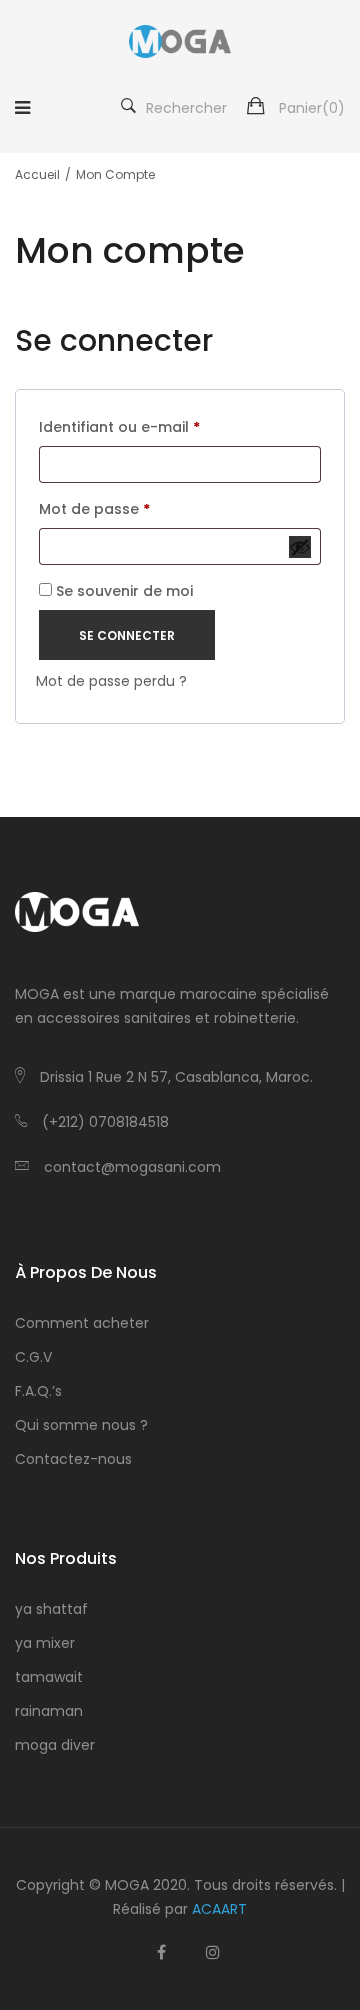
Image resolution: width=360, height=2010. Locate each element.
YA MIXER (45, 1643)
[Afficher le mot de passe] (300, 547)
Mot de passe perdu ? (111, 681)
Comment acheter (82, 1323)
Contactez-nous (73, 1459)
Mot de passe (112, 510)
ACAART (219, 1909)
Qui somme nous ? (81, 1425)
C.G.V (33, 1357)
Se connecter (127, 635)
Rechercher (186, 108)
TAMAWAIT (49, 1677)
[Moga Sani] (180, 41)
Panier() (312, 108)
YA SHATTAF (51, 1609)
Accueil (37, 174)
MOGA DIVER (55, 1745)
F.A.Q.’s (38, 1391)
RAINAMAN (49, 1711)
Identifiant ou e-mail (137, 428)
